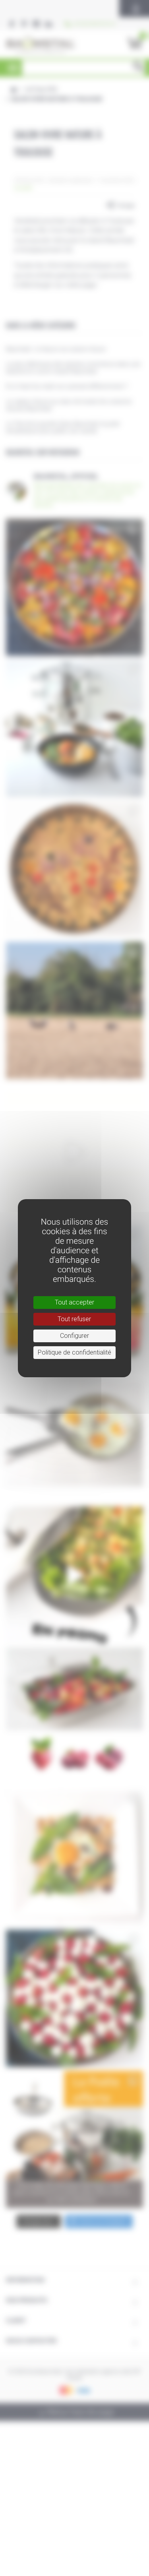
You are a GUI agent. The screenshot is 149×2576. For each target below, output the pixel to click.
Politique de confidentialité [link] (74, 1352)
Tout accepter (74, 1302)
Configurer (74, 1336)
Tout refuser (74, 1319)
